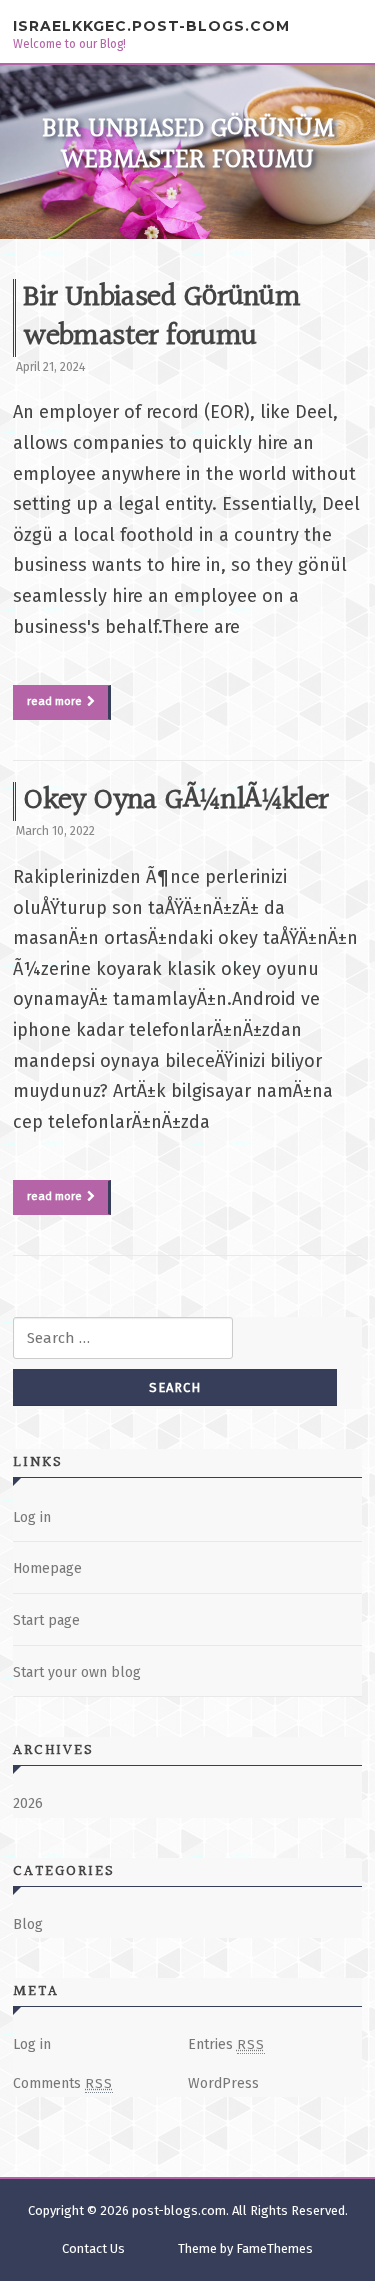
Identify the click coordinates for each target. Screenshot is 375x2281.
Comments (63, 2083)
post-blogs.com (179, 2210)
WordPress (223, 2083)
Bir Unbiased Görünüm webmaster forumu (161, 317)
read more (54, 701)
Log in (32, 1517)
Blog (28, 1924)
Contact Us (93, 2248)
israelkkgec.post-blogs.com (151, 26)
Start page (46, 1620)
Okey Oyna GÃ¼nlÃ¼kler (175, 801)
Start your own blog (77, 1672)
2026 (28, 1803)
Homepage (47, 1568)
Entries (226, 2044)
